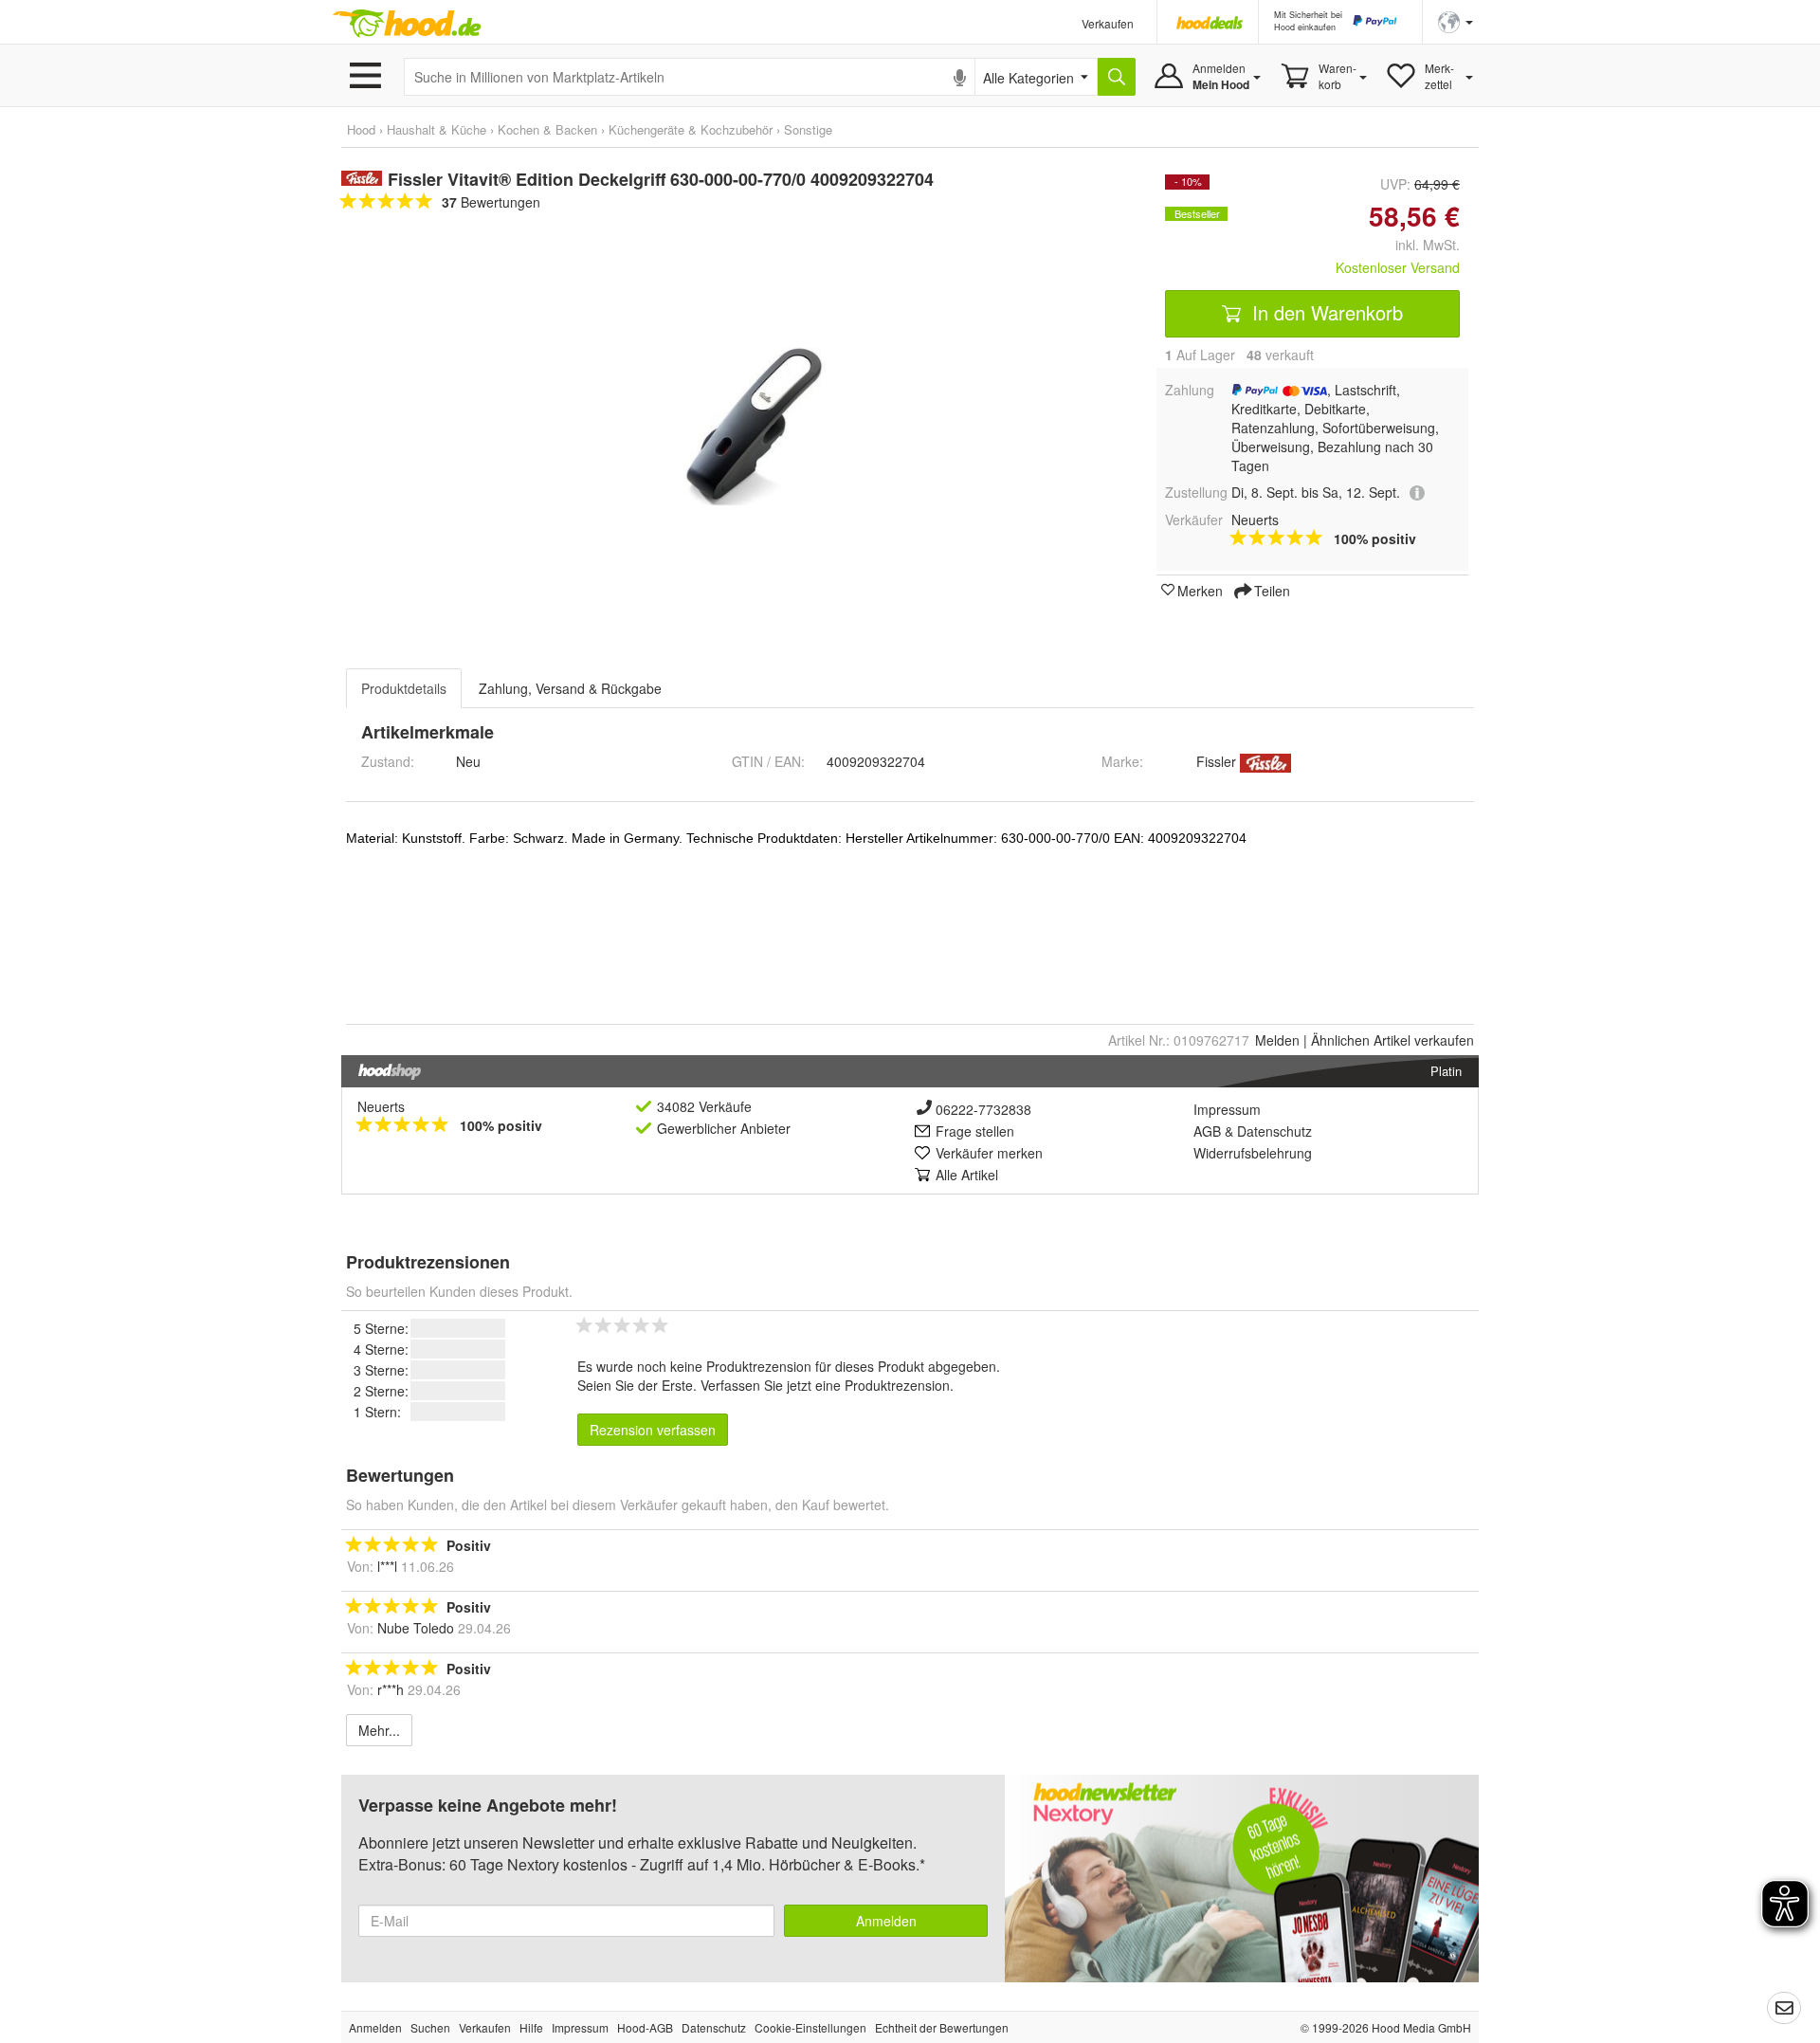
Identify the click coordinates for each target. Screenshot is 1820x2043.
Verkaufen (1108, 23)
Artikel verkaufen (1392, 1040)
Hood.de (407, 24)
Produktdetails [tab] (404, 688)
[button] (1456, 20)
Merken (1200, 590)
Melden (1277, 1040)
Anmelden (886, 1921)
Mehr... (379, 1730)
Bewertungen (491, 202)
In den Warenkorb (1325, 312)
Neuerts (381, 1106)
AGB (1207, 1131)
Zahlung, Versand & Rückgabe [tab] (570, 688)
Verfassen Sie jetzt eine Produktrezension (825, 1385)
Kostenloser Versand (1398, 267)
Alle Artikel (967, 1175)
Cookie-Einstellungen (810, 2027)
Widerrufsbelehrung (1253, 1153)
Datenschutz (1274, 1131)
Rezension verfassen (653, 1430)
